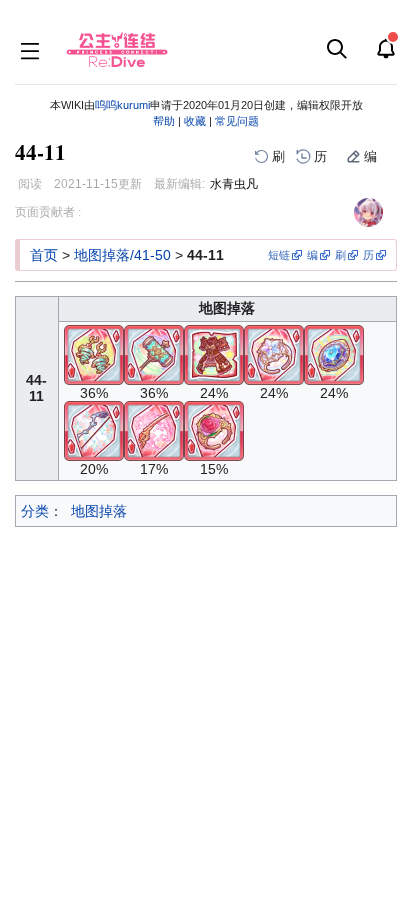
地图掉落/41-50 (122, 255)
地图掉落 (99, 511)
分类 (35, 511)
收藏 (195, 121)
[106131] (94, 429)
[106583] (94, 353)
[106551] (214, 429)
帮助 (164, 121)
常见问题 (237, 121)
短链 (279, 255)
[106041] (154, 429)
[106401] (334, 353)
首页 (44, 255)
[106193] (154, 353)
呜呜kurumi (122, 105)
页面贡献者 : (48, 212)
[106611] (274, 353)
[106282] (214, 353)
